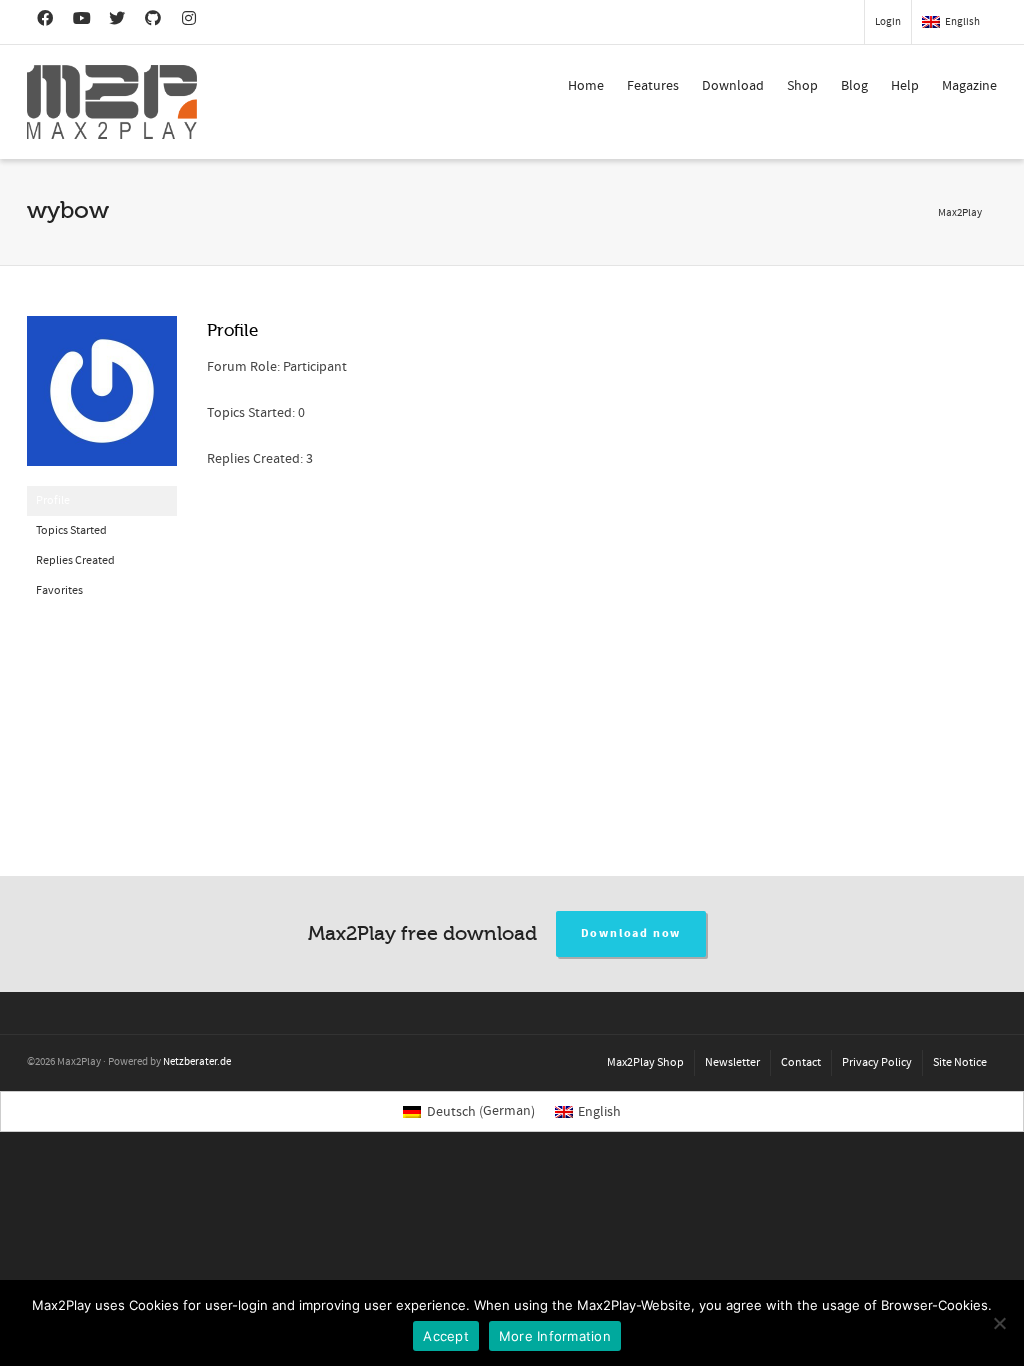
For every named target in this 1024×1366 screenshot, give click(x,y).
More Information (555, 1336)
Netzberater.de (197, 1062)
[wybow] (102, 400)
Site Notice (960, 1062)
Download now (631, 933)
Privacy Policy (877, 1062)
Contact (801, 1062)
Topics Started (71, 530)
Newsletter (732, 1062)
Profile (53, 500)
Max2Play (960, 213)
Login (888, 22)
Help (905, 86)
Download (733, 86)
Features (653, 86)
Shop (802, 86)
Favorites (59, 590)
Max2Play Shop (645, 1062)
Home (586, 86)
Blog (854, 86)
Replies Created (75, 560)
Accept (446, 1336)
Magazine (969, 86)
